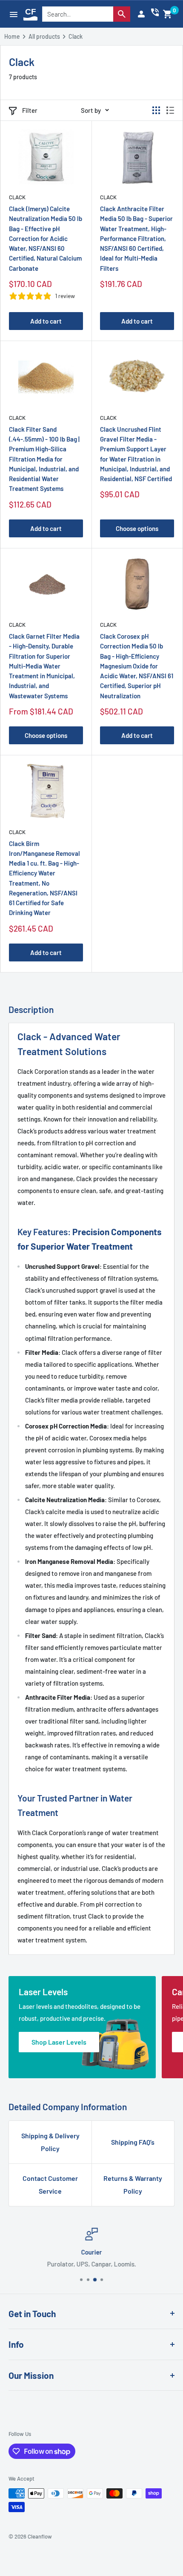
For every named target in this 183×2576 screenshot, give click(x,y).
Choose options (137, 528)
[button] (168, 14)
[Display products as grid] (156, 110)
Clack (17, 197)
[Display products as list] (170, 110)
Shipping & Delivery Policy (50, 2142)
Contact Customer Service (50, 2184)
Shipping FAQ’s (133, 2142)
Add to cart (46, 321)
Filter (30, 110)
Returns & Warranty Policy (133, 2184)
